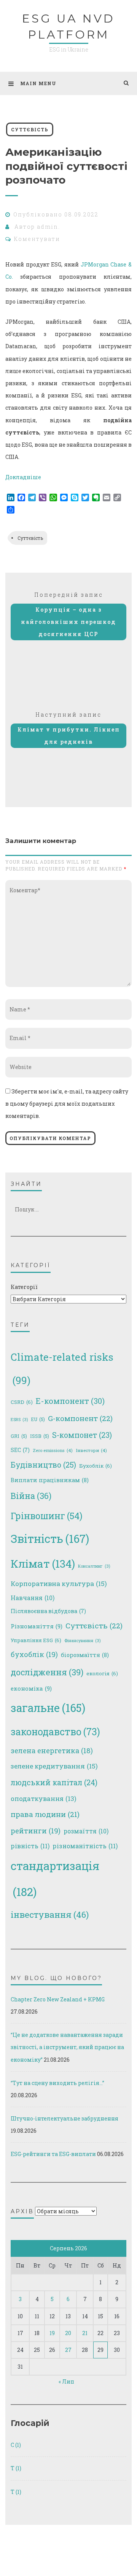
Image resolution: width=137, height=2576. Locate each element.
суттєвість (30, 129)
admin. (49, 227)
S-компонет (82, 1435)
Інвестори (91, 1450)
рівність (30, 1846)
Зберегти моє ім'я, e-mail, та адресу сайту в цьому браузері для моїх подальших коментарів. (67, 1104)
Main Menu (38, 83)
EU (38, 1419)
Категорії (24, 1287)
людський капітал (54, 1782)
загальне (48, 1708)
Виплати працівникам (50, 1480)
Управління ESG (36, 1640)
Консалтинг (94, 1566)
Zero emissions (53, 1450)
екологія (102, 1673)
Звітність (50, 1539)
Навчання (33, 1598)
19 (52, 2333)
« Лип (66, 2381)
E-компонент (70, 1401)
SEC (20, 1450)
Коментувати (37, 239)
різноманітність (85, 1846)
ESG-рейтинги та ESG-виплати (53, 2154)
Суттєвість (30, 538)
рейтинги (36, 1831)
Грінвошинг (46, 1516)
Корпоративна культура (59, 1584)
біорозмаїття (85, 1655)
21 (85, 2333)
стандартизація (55, 1878)
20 (68, 2333)
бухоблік (34, 1654)
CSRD (22, 1402)
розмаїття (86, 1831)
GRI (19, 1436)
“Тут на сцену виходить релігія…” (57, 2083)
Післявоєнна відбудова (48, 1611)
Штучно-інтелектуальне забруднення (65, 2118)
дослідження (47, 1672)
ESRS (19, 1420)
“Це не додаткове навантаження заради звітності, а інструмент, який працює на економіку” (67, 2047)
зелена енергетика (52, 1751)
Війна (31, 1496)
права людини (45, 1814)
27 (68, 2350)
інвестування (50, 1914)
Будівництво (43, 1465)
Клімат (43, 1564)
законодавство (55, 1732)
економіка (31, 1688)
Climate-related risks (62, 1368)
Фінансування (82, 1641)
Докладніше (23, 477)
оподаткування (44, 1798)
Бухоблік (96, 1466)
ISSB (40, 1436)
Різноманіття (37, 1626)
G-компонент (80, 1418)
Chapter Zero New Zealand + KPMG (58, 1999)
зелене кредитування (54, 1766)
